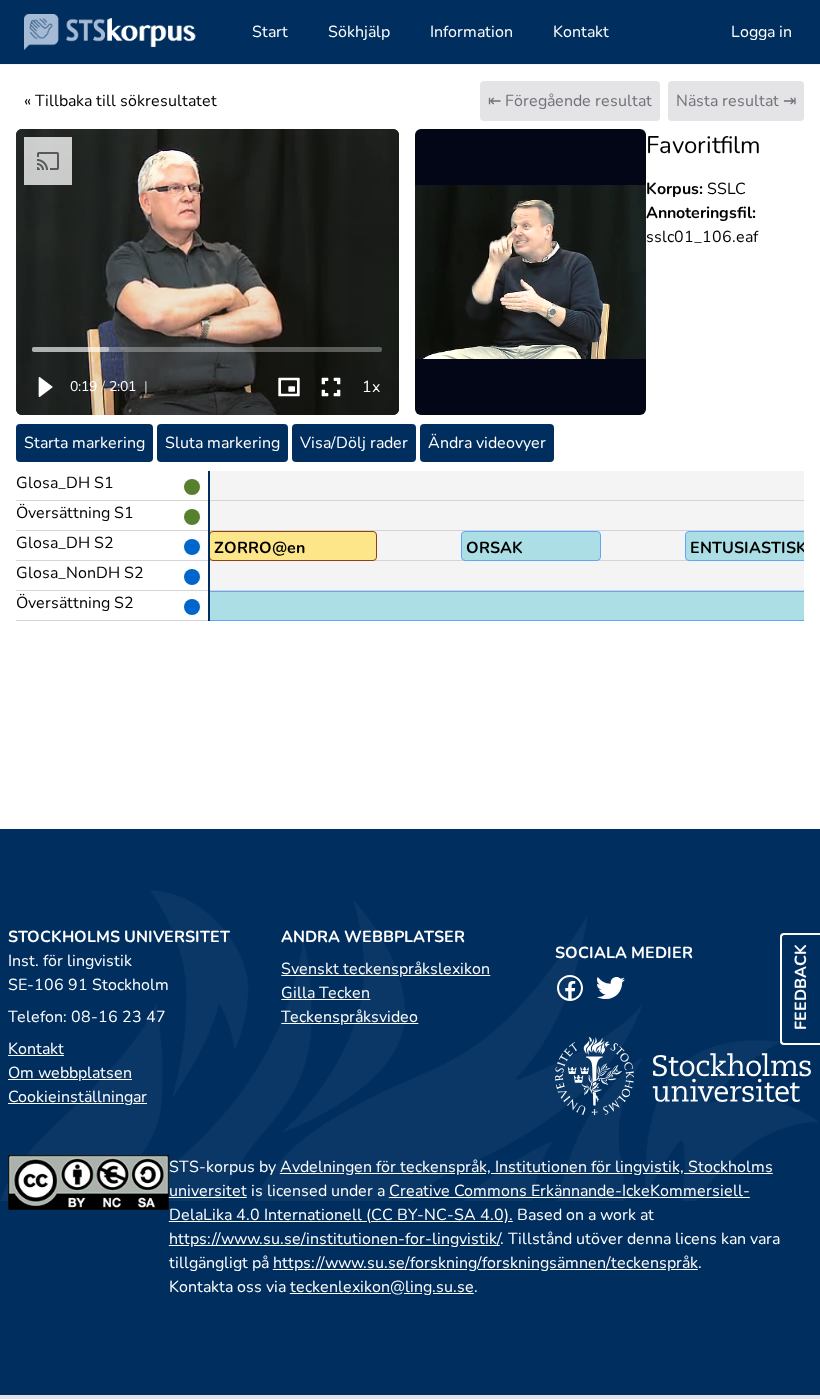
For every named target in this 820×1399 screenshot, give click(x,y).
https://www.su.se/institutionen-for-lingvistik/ (334, 1239)
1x (371, 387)
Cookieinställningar (77, 1097)
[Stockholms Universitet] (683, 1075)
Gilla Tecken (325, 993)
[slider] (208, 349)
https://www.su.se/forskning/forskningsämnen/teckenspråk (485, 1263)
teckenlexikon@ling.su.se (382, 1287)
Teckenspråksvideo (349, 1017)
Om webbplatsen (70, 1073)
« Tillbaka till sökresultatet (120, 101)
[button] (44, 387)
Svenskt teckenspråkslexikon (385, 969)
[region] (207, 272)
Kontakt (36, 1049)
